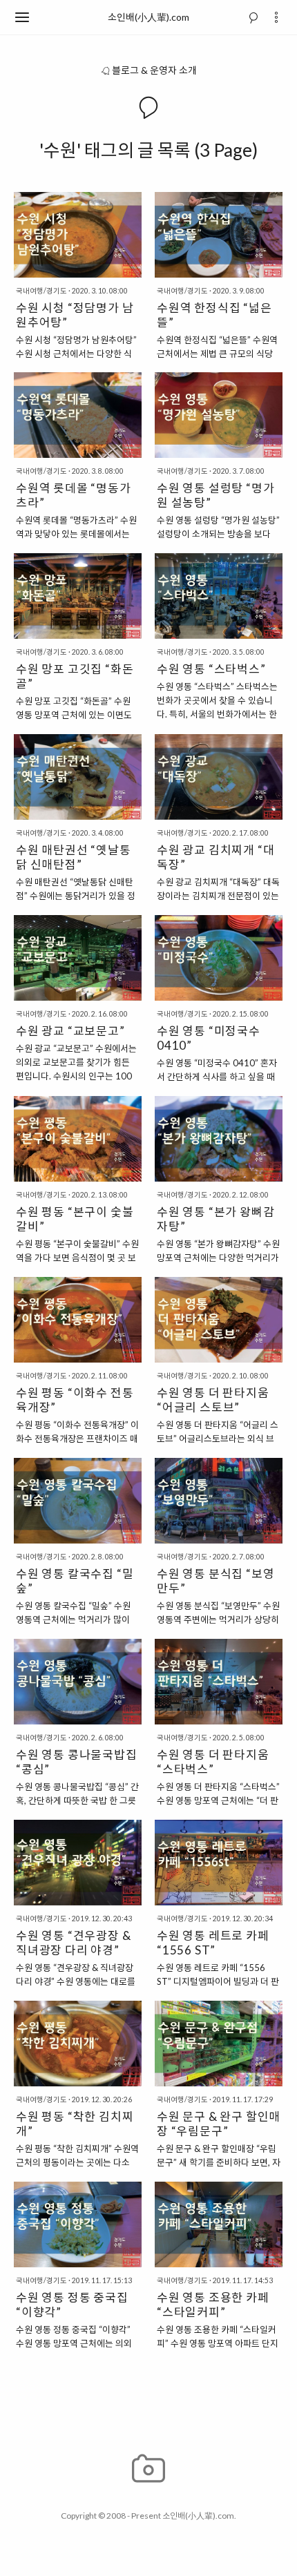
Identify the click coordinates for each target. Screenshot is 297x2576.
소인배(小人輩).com (148, 17)
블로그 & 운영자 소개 (154, 70)
